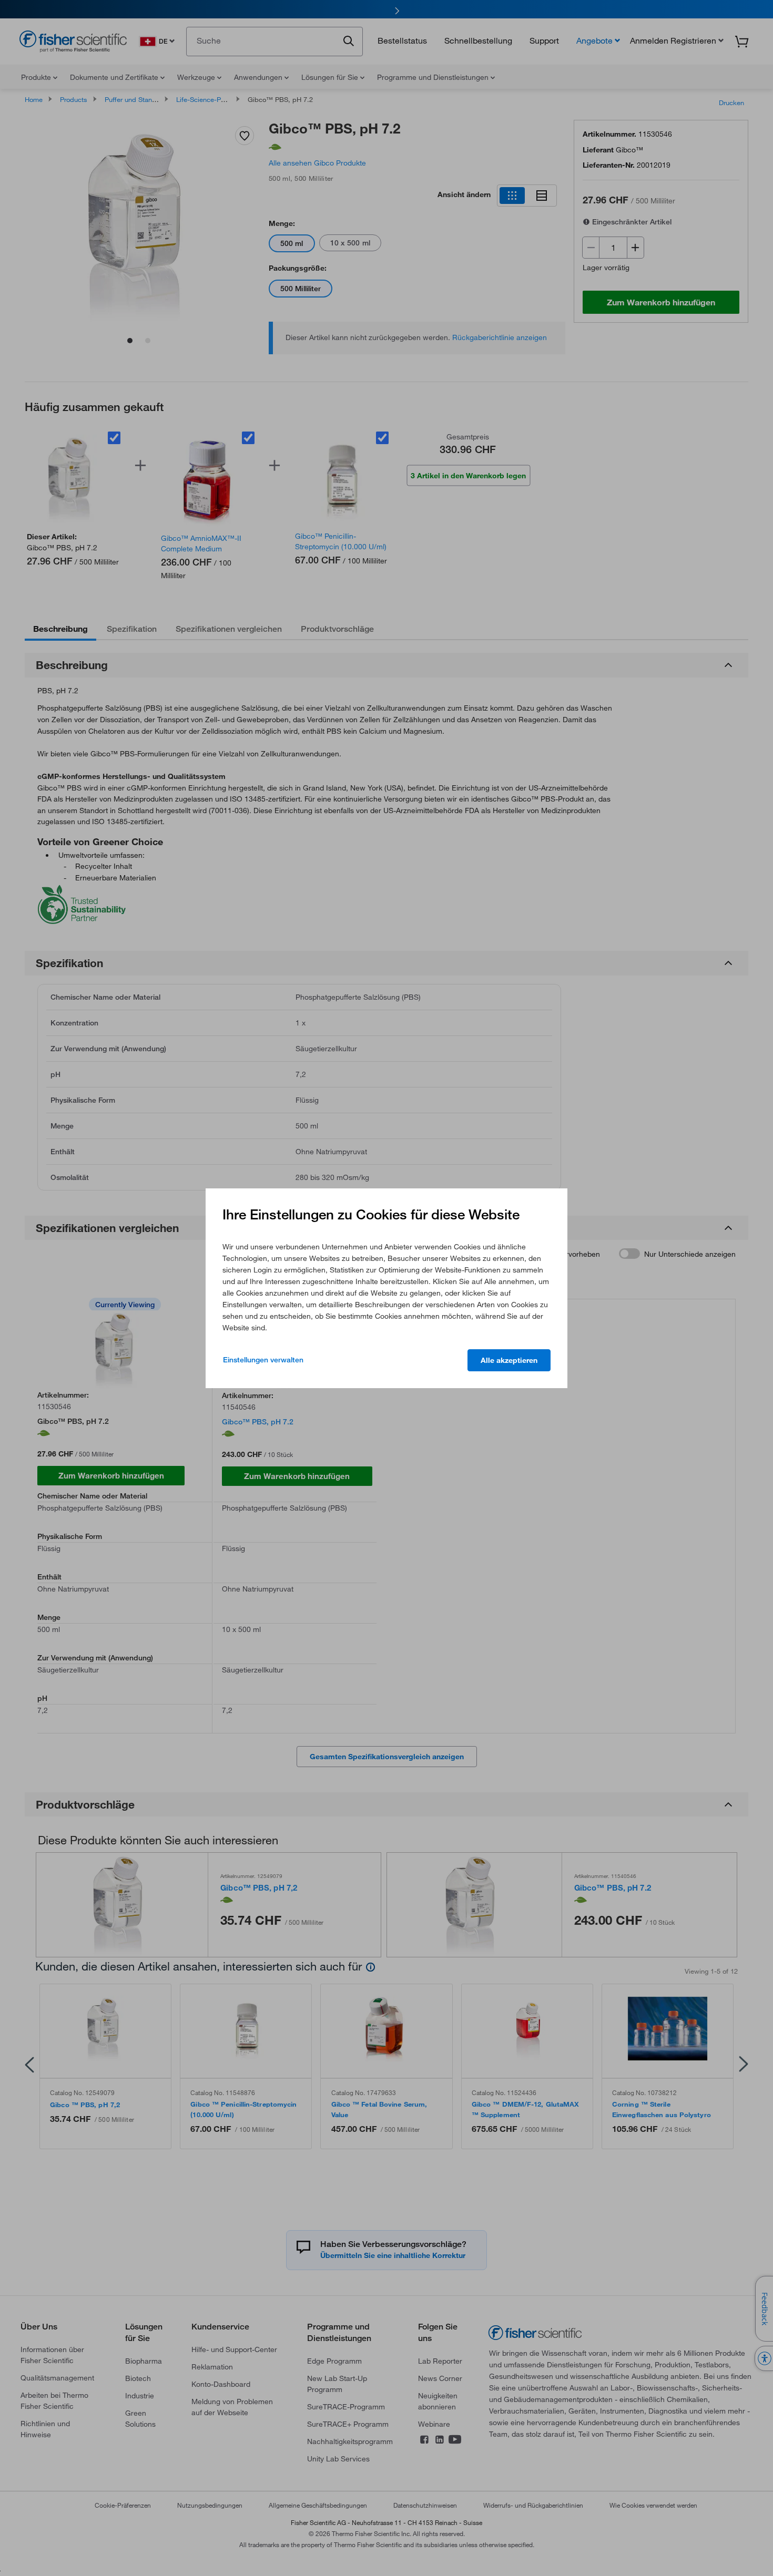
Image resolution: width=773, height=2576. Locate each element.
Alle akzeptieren (509, 1360)
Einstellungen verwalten (263, 1360)
